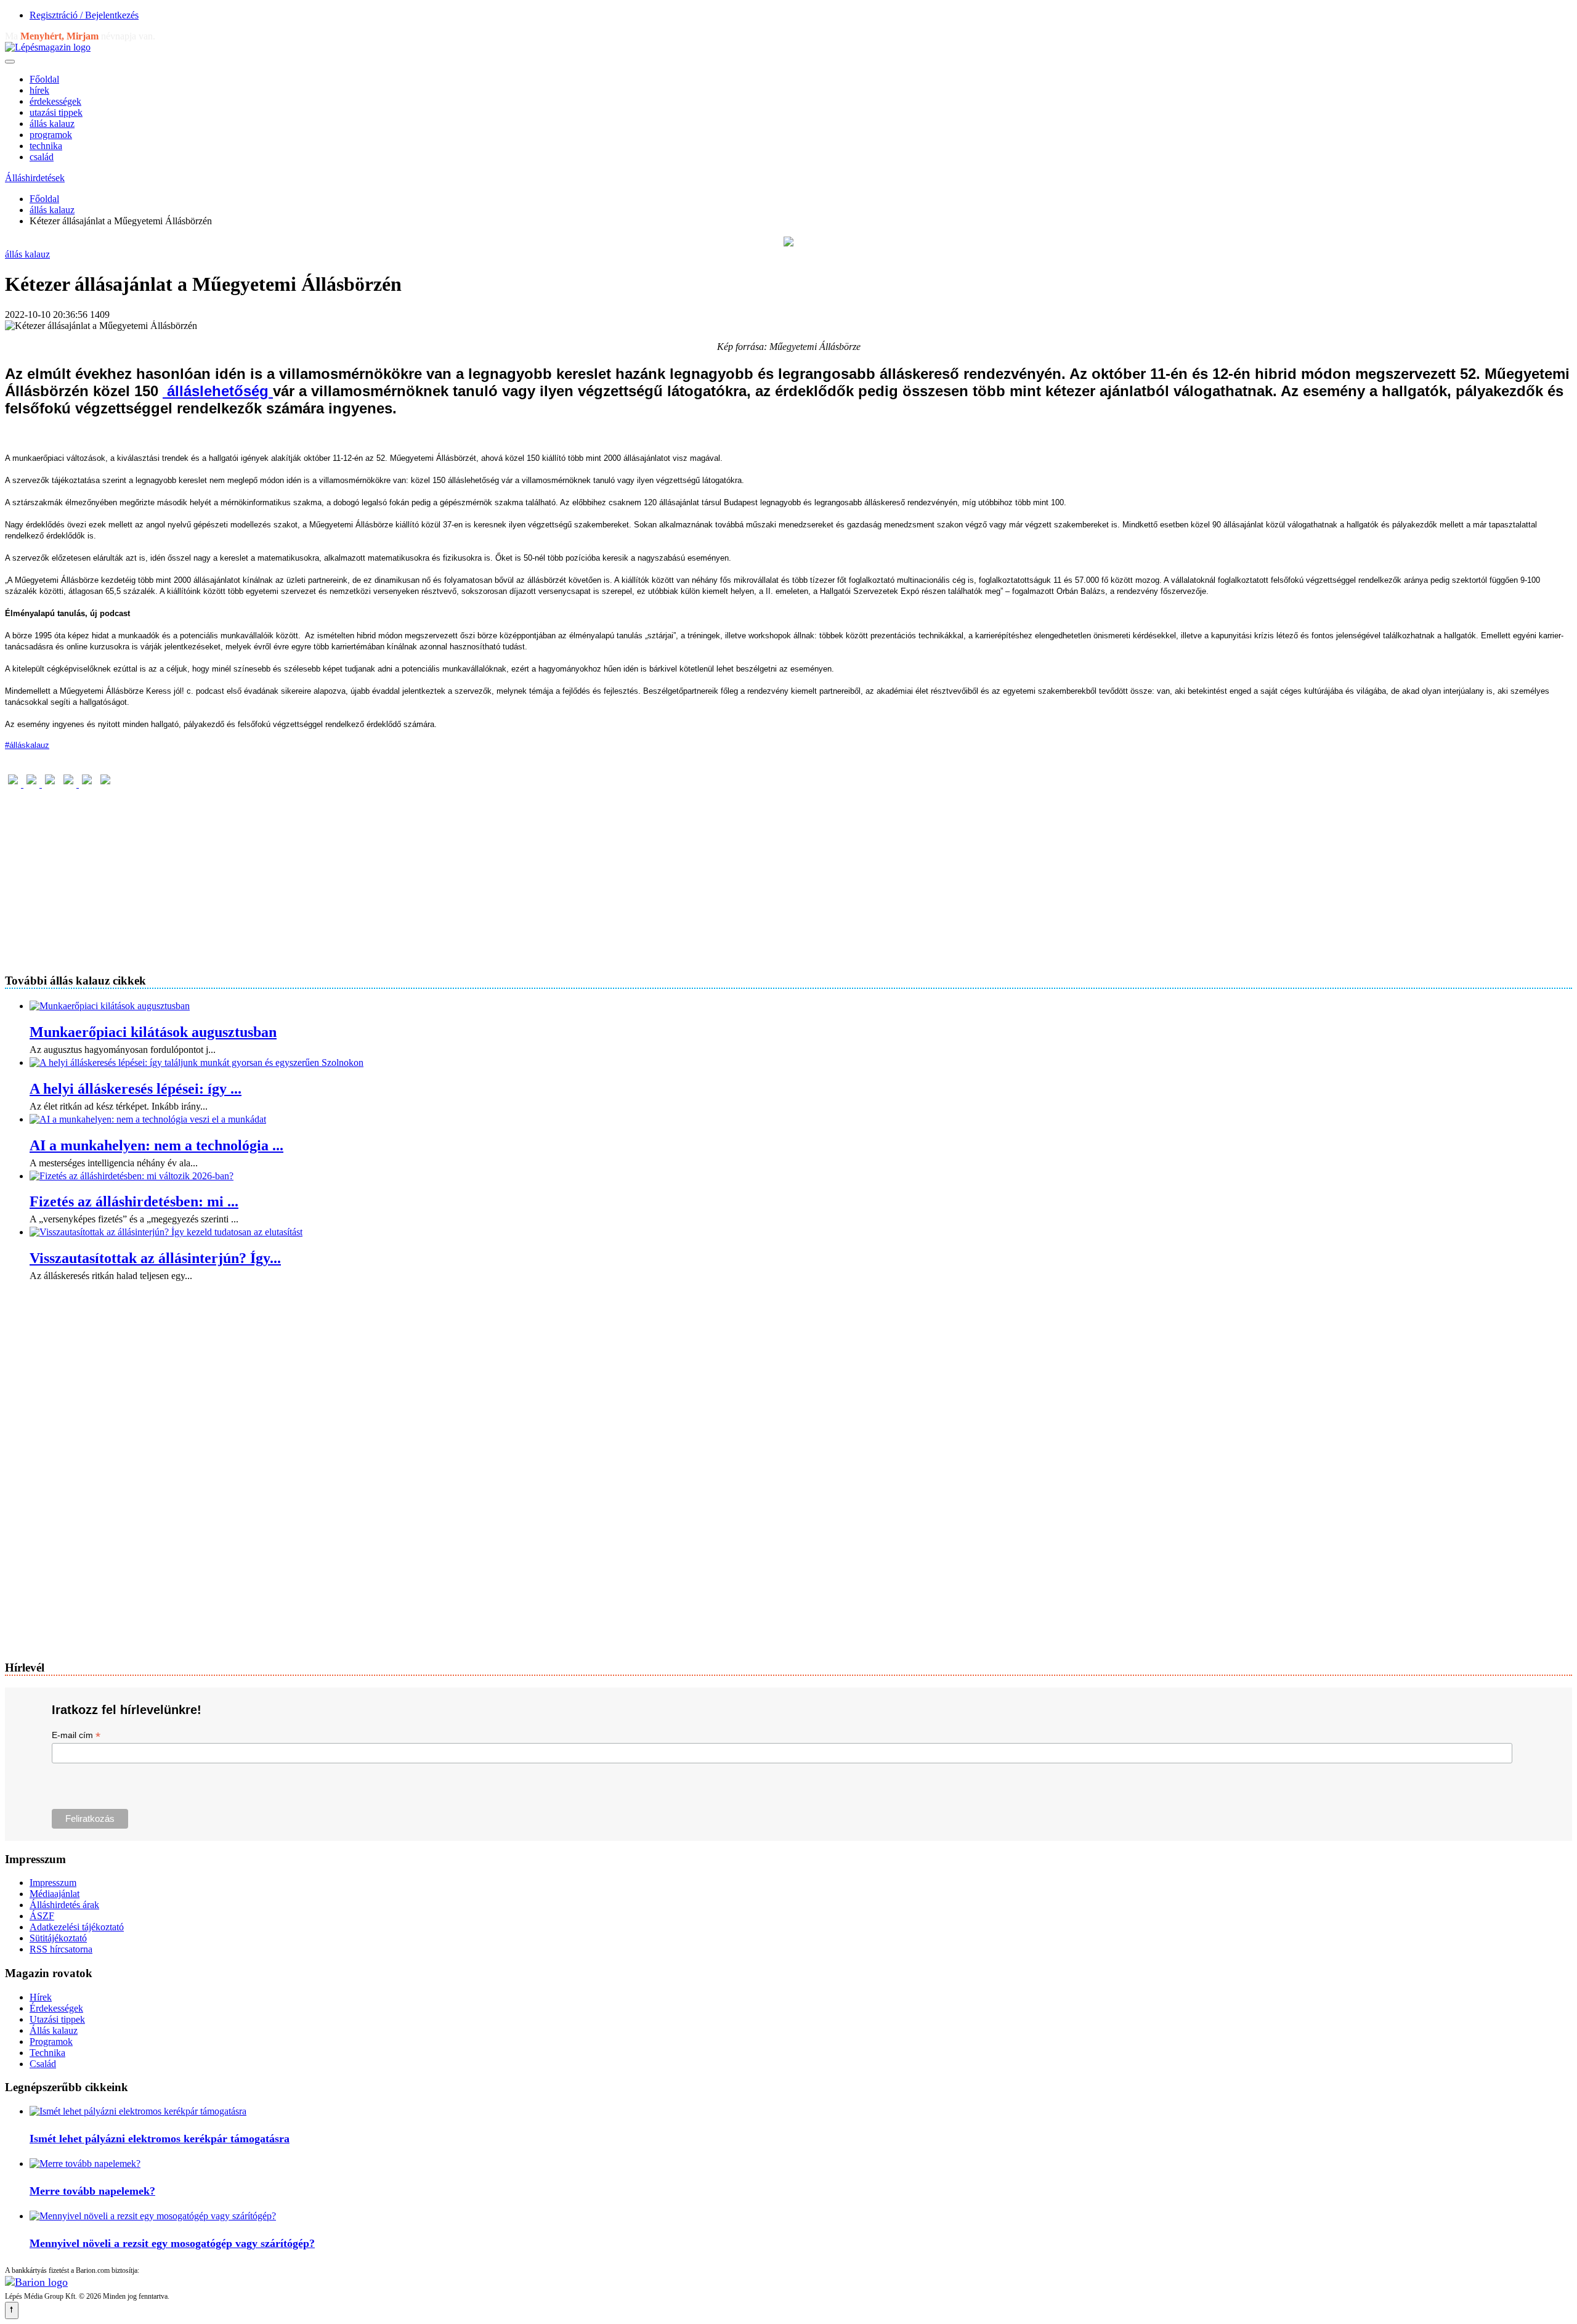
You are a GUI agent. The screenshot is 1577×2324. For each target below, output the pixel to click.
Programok (51, 2042)
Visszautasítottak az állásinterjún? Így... (155, 1258)
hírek (39, 90)
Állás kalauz (54, 2030)
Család (43, 2064)
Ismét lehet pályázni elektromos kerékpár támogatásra (160, 2139)
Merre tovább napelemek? (92, 2191)
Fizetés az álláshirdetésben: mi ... (134, 1201)
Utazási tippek (57, 2019)
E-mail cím (76, 1735)
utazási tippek (56, 112)
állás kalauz (52, 124)
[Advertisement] (375, 876)
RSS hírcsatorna (61, 1949)
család (42, 157)
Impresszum (53, 1883)
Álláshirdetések (35, 178)
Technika (47, 2053)
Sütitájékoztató (58, 1938)
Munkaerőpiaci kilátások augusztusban (153, 1032)
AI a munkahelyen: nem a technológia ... (156, 1145)
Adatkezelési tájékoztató (77, 1927)
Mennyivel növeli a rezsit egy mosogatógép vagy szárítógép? (172, 2243)
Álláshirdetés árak (64, 1905)
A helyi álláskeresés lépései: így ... (136, 1089)
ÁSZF (42, 1916)
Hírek (41, 1997)
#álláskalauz (27, 745)
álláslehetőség (218, 391)
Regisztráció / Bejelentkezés (84, 15)
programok (51, 135)
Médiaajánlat (55, 1894)
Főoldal (44, 79)
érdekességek (55, 101)
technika (46, 146)
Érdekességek (56, 2008)
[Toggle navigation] (10, 62)
